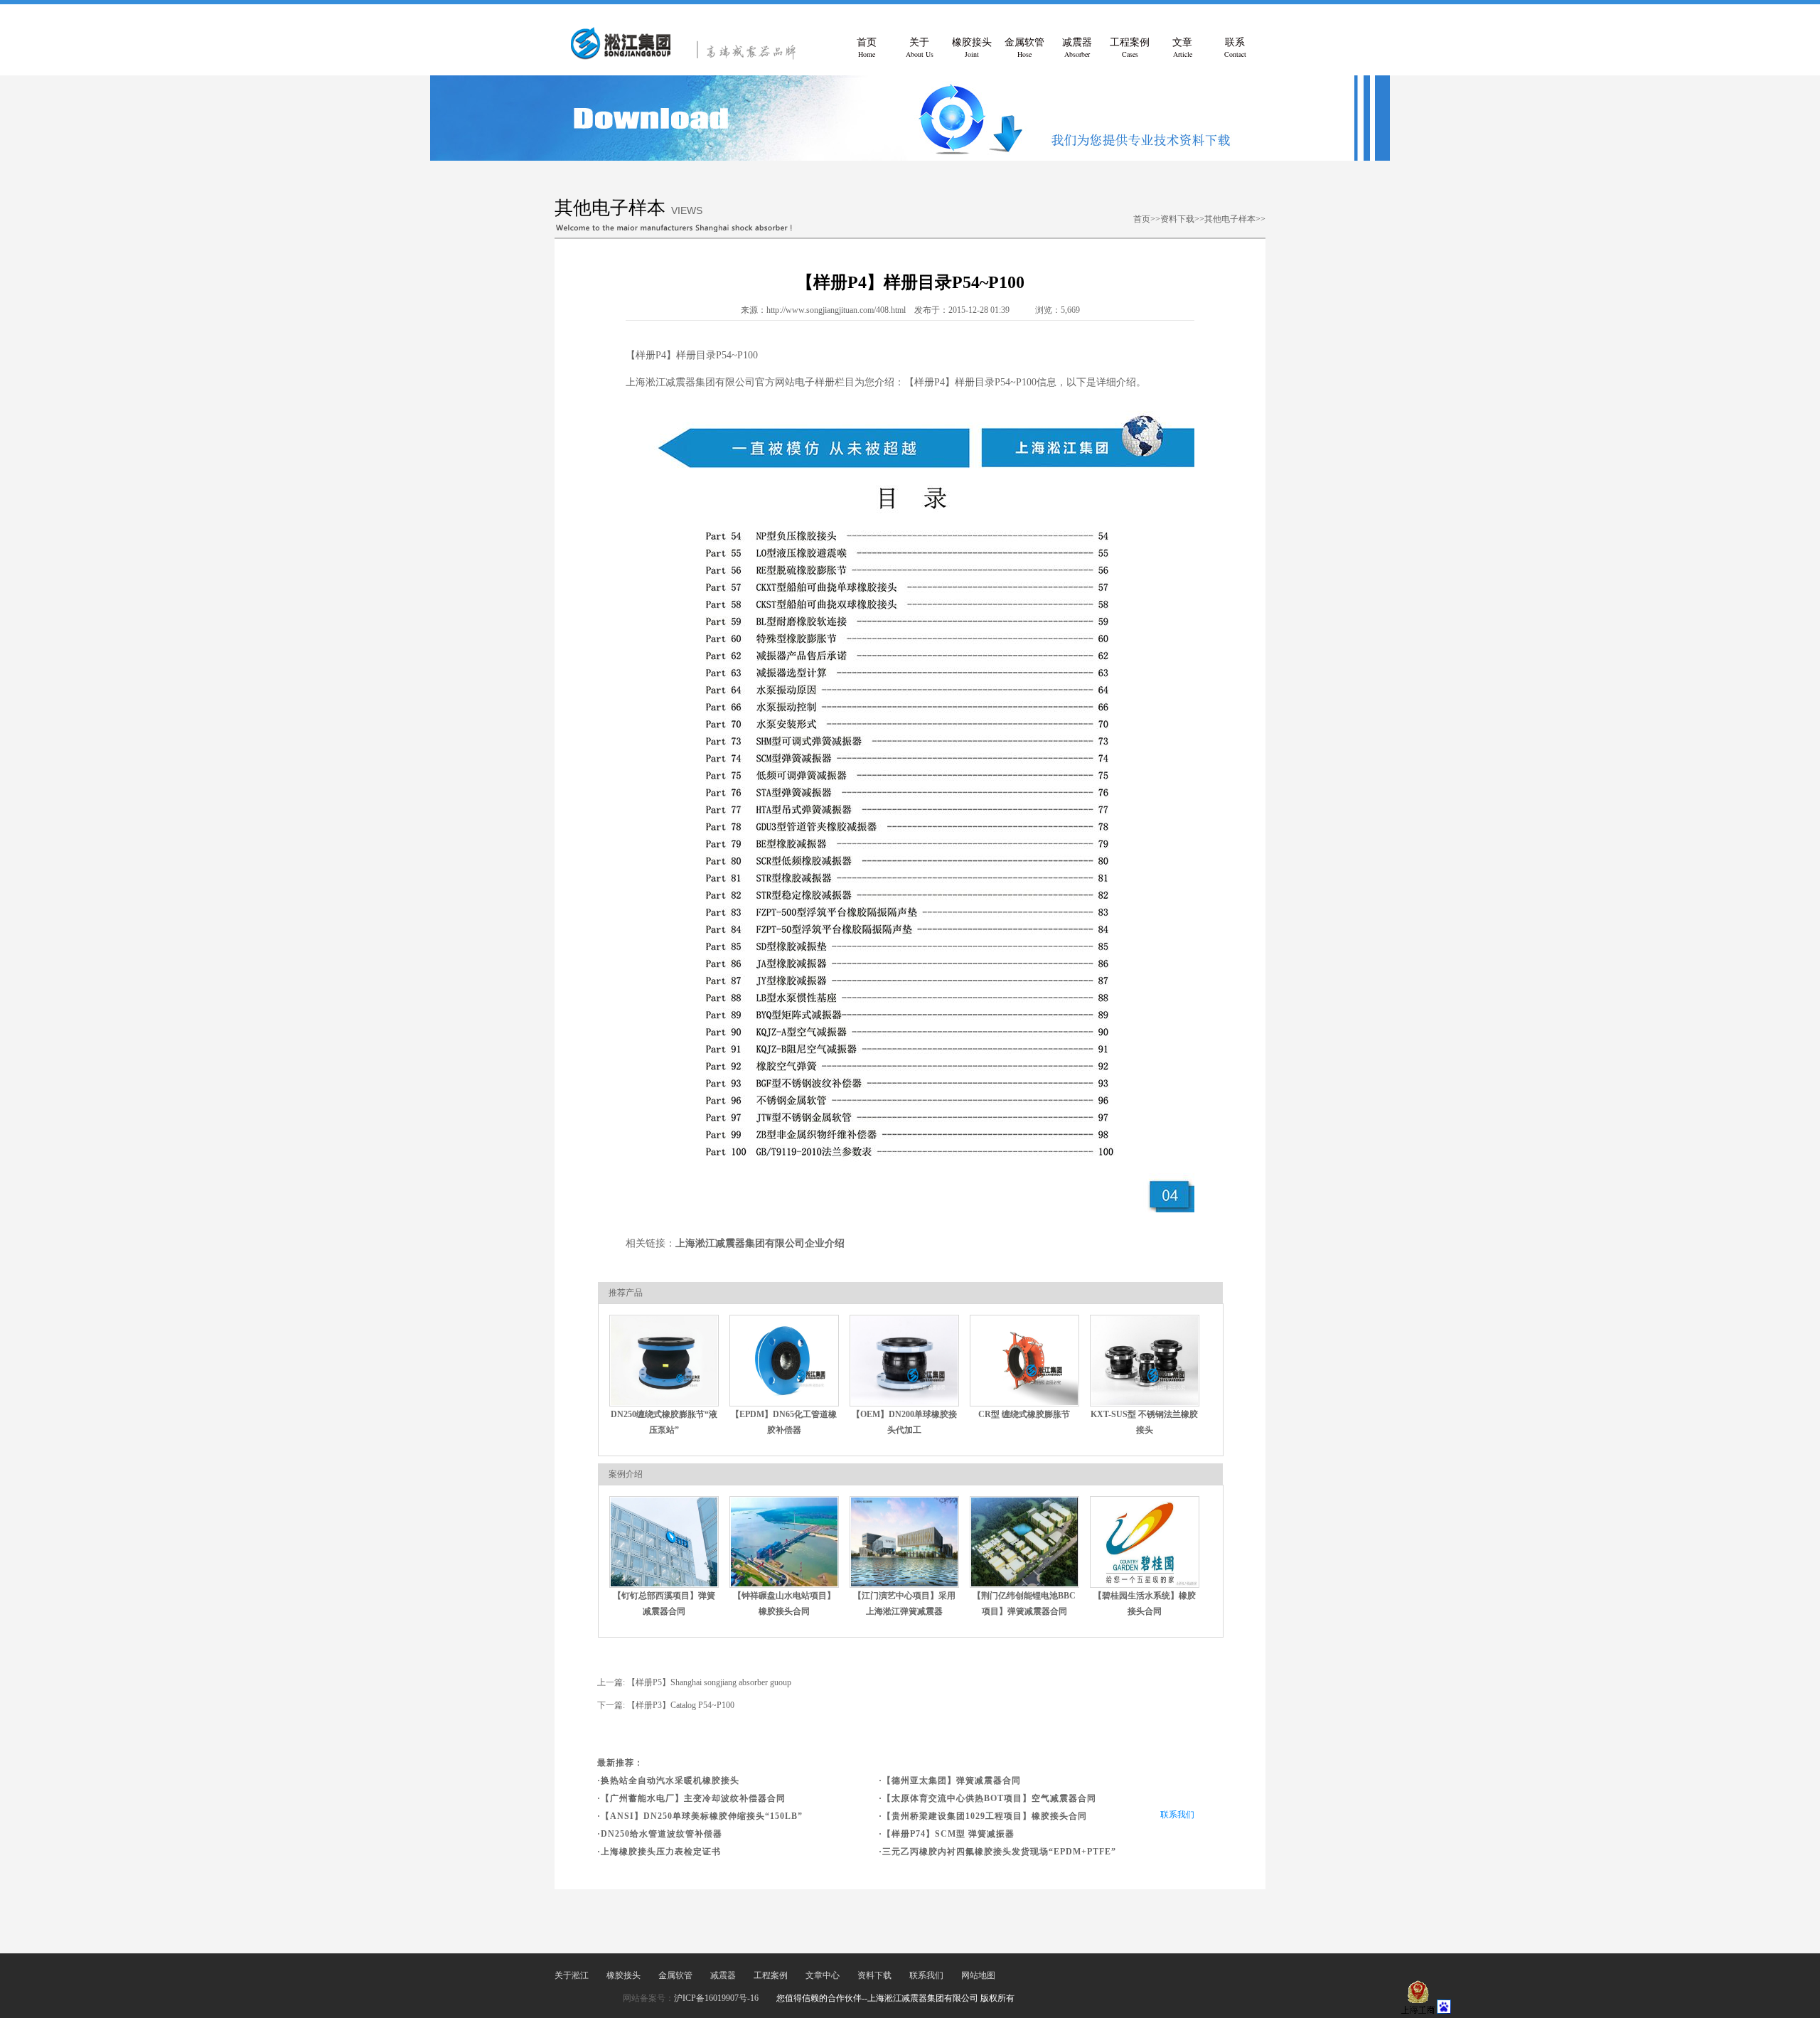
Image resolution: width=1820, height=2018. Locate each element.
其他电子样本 (1230, 219)
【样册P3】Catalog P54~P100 (681, 1705)
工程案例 (1130, 48)
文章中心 (823, 1975)
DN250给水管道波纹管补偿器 (662, 1834)
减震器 (1077, 48)
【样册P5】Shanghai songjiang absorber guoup (709, 1682)
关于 (920, 48)
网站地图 (978, 1975)
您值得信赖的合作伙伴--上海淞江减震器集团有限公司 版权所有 (895, 1998)
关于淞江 (572, 1975)
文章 (1182, 48)
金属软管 (1024, 48)
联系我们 (1177, 1815)
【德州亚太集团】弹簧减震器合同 (952, 1781)
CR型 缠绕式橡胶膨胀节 (1024, 1414)
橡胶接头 (972, 48)
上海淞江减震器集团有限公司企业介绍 (760, 1243)
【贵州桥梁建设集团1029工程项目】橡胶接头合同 (985, 1816)
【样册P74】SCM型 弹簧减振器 (948, 1834)
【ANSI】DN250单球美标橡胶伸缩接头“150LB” (702, 1816)
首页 (867, 48)
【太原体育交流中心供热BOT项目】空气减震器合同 (989, 1798)
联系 (1235, 48)
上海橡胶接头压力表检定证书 (661, 1852)
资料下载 (1177, 219)
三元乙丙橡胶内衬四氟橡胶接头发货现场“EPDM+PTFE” (999, 1852)
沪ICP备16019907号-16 (716, 1998)
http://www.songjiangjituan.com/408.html (836, 310)
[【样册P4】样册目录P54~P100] (690, 57)
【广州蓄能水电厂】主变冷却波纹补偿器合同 (693, 1798)
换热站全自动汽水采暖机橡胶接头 (670, 1781)
